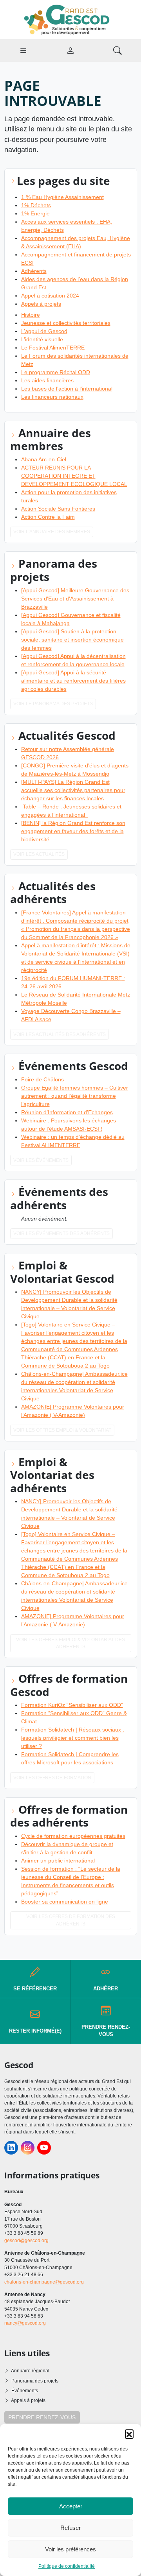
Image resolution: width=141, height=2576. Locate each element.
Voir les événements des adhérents (61, 1233)
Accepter (71, 2506)
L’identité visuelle (42, 339)
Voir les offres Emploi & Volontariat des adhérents (70, 1643)
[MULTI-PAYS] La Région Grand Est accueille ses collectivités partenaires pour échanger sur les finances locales (73, 790)
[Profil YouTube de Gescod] (44, 2148)
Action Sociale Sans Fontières (58, 509)
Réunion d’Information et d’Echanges (67, 1112)
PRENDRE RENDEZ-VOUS (42, 2417)
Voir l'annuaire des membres (52, 532)
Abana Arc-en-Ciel (44, 459)
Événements (25, 2391)
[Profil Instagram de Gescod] (28, 2148)
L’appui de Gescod (44, 331)
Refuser (70, 2528)
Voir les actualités (39, 854)
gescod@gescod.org (26, 2241)
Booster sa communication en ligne (65, 1902)
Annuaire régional (30, 2371)
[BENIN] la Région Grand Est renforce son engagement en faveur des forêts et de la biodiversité (73, 831)
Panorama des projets (35, 2381)
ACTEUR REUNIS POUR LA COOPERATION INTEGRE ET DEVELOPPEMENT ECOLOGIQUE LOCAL (74, 476)
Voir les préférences (70, 2549)
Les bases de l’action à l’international (67, 389)
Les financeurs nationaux (52, 397)
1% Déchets (36, 205)
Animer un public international (58, 1861)
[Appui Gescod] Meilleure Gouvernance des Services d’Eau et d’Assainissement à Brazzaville (75, 599)
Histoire (31, 315)
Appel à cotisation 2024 (50, 296)
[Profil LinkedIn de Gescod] (11, 2148)
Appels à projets (41, 304)
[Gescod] (70, 19)
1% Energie (35, 213)
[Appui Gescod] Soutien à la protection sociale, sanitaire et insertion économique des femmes (72, 640)
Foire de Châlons (43, 1079)
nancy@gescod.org (25, 2323)
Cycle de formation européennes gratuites (73, 1836)
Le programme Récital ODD (56, 372)
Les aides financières (47, 380)
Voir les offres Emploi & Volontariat (62, 1430)
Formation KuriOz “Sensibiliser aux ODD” (72, 1705)
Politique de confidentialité (67, 2566)
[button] (129, 2434)
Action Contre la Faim (48, 517)
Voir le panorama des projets (53, 704)
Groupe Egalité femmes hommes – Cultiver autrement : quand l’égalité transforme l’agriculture (75, 1096)
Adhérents (34, 271)
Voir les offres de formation (52, 1778)
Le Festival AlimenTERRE (53, 348)
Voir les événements (41, 1160)
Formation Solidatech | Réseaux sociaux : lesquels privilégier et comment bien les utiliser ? (73, 1738)
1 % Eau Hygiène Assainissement (62, 197)
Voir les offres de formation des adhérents (71, 1920)
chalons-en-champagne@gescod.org (44, 2282)
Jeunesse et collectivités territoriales (66, 323)
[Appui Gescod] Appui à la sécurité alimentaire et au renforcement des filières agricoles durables (73, 681)
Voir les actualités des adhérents (60, 1034)
